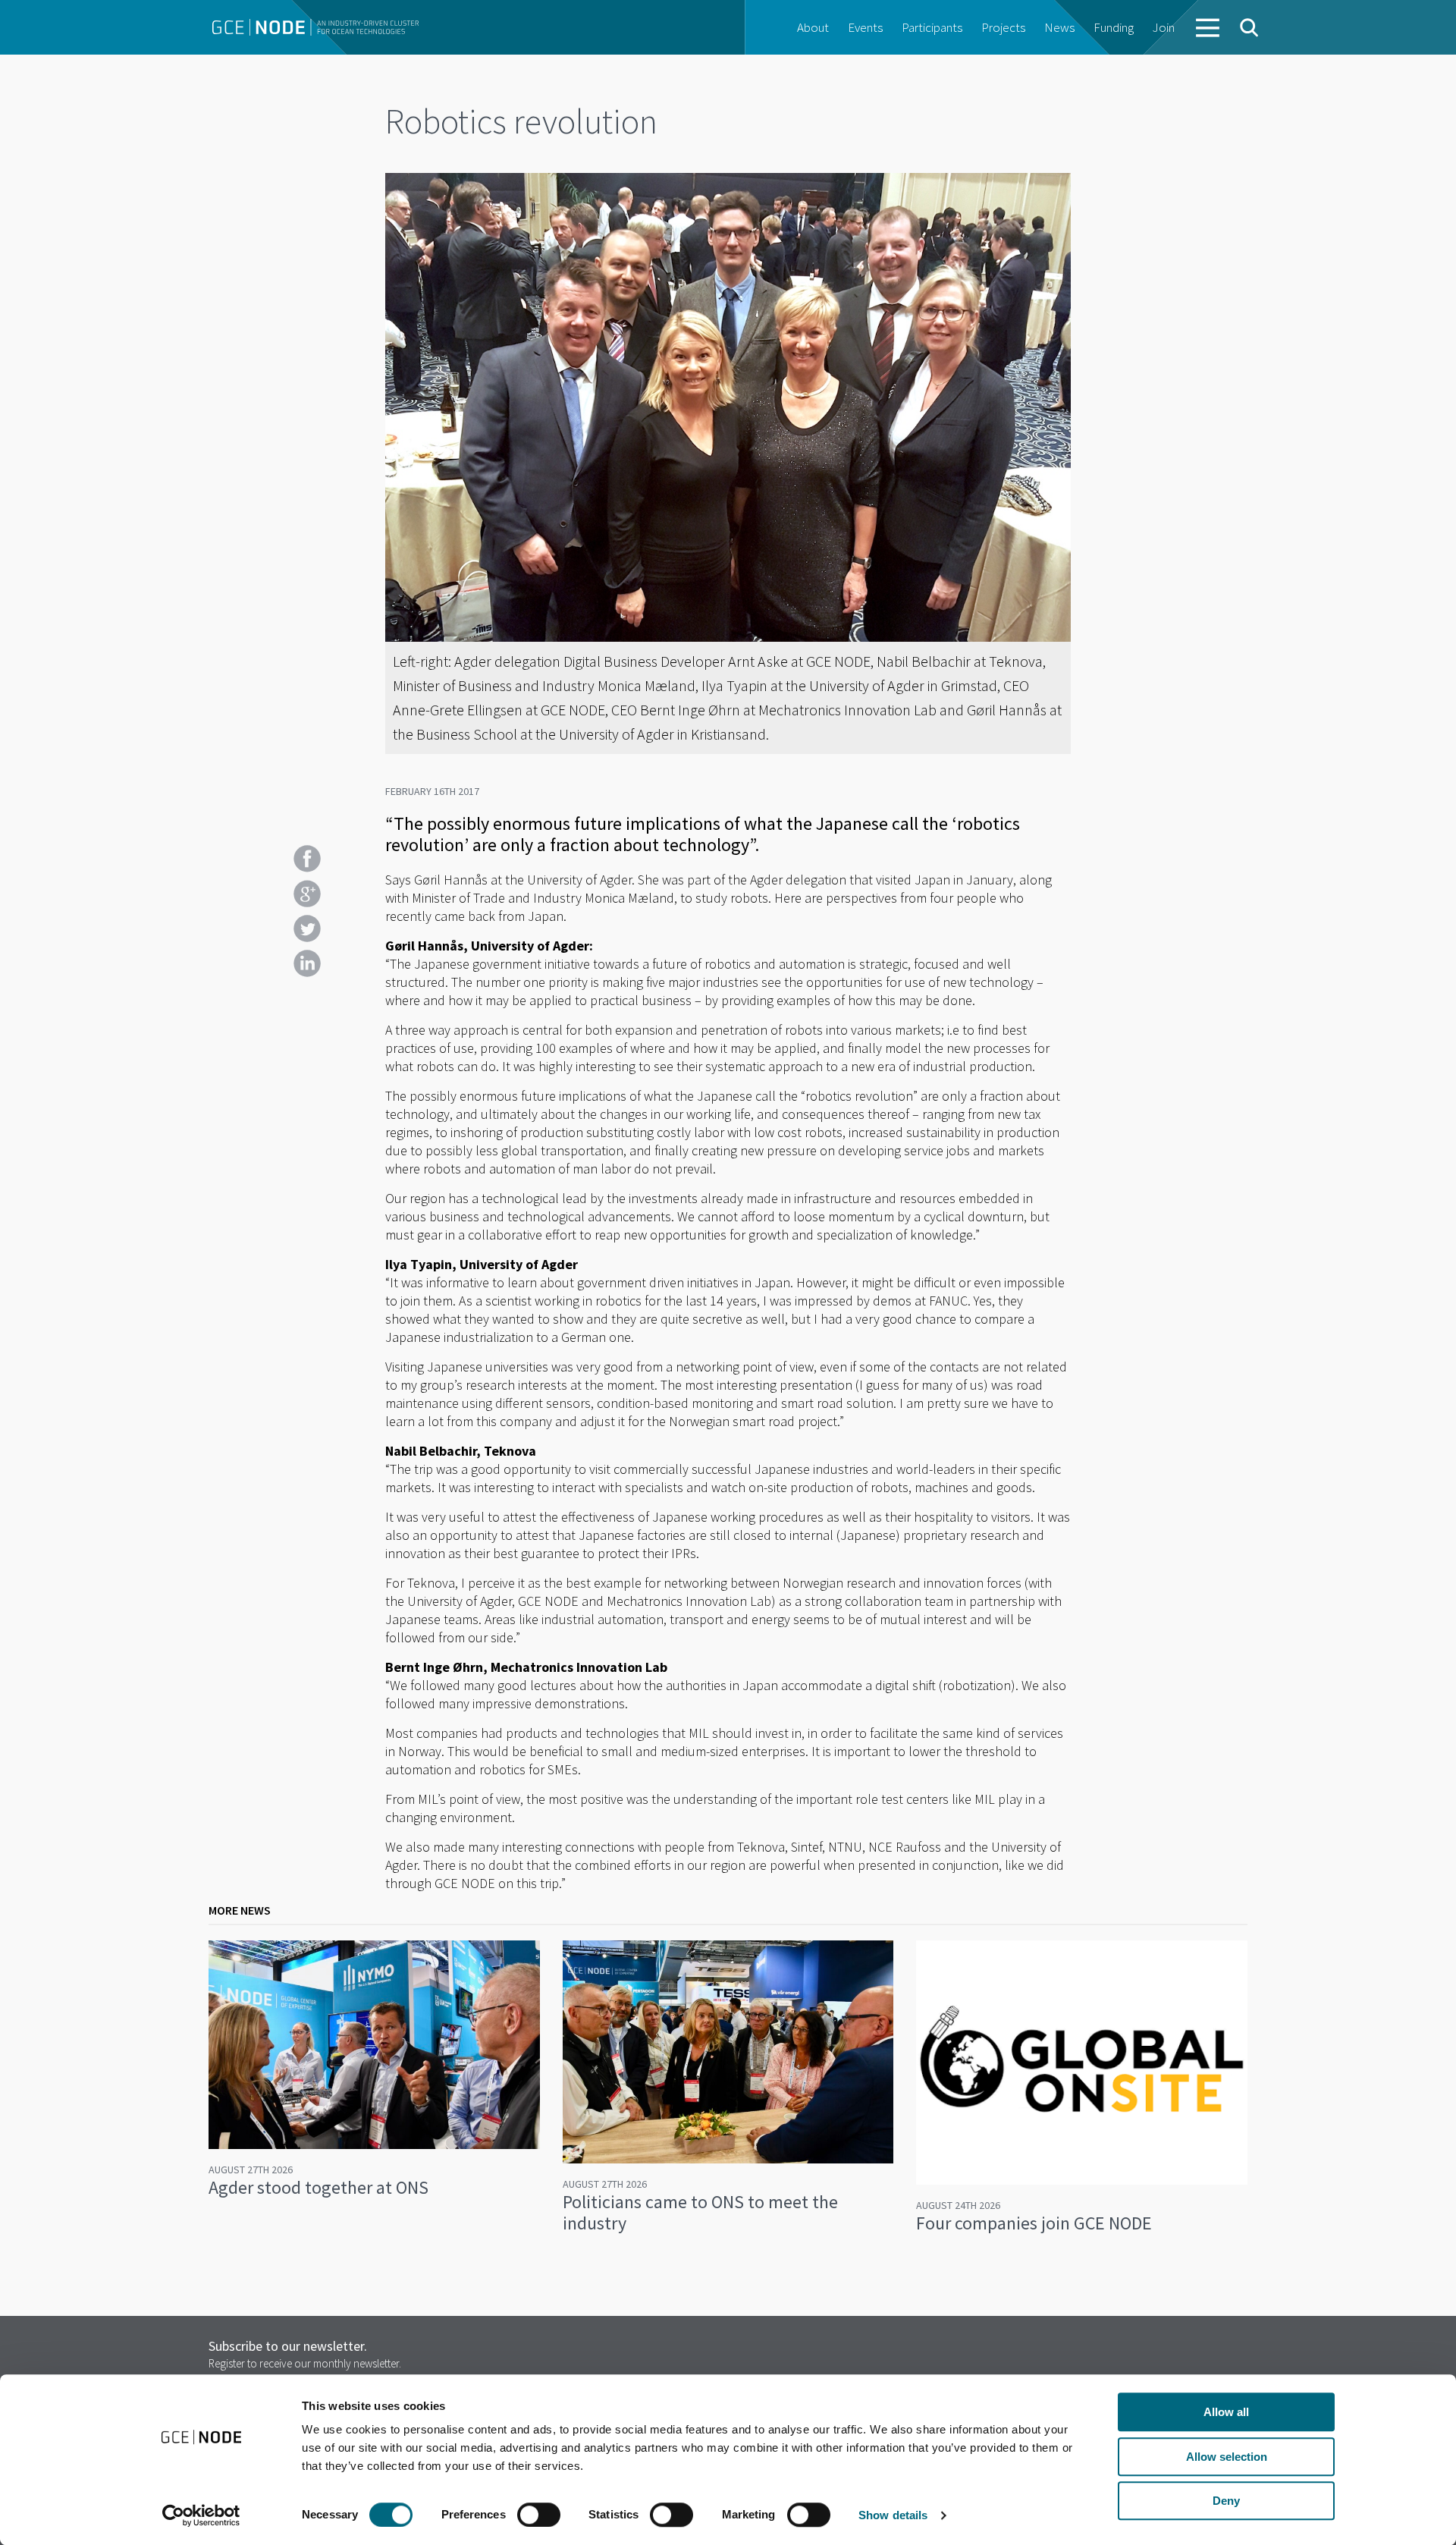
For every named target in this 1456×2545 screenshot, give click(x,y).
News (1059, 27)
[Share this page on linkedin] (307, 963)
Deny (1226, 2501)
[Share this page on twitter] (307, 928)
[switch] (539, 2515)
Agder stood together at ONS (318, 2187)
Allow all (1226, 2412)
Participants (932, 27)
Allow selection (1227, 2457)
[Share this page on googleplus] (307, 894)
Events (865, 27)
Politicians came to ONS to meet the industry (700, 2212)
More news (240, 1910)
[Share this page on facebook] (307, 859)
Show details (893, 2515)
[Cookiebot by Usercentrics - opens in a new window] (201, 2515)
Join (1164, 27)
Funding (1114, 27)
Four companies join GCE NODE (1034, 2223)
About (813, 27)
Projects (1003, 27)
